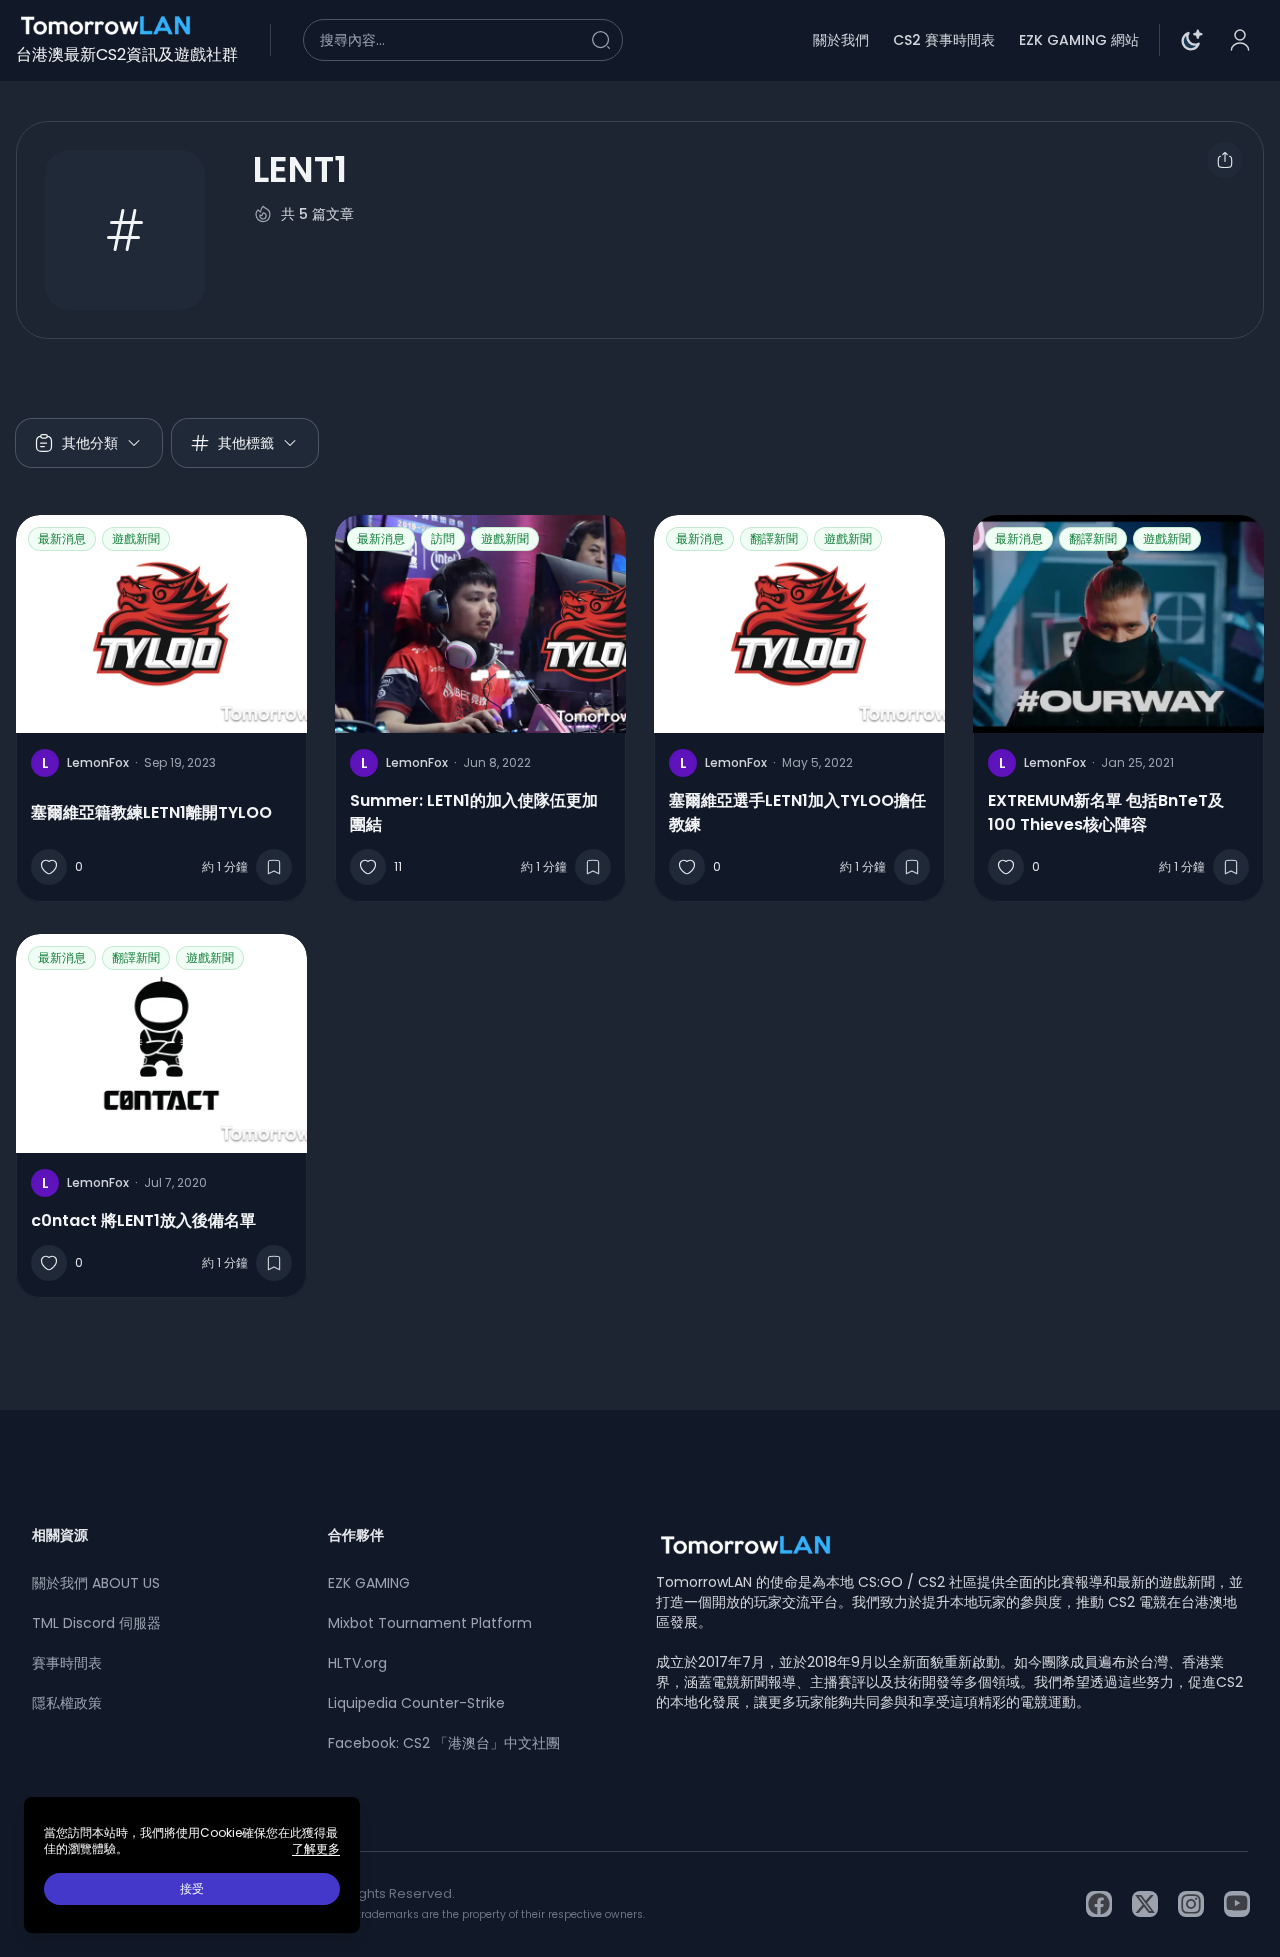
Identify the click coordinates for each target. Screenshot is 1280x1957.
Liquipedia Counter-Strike (416, 1703)
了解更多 (316, 1849)
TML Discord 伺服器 (96, 1623)
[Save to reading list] (274, 867)
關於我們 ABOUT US (96, 1583)
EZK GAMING (369, 1583)
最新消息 (62, 538)
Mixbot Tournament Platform (430, 1623)
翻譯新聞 (774, 538)
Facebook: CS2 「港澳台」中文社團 (444, 1743)
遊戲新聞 (136, 538)
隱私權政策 (67, 1703)
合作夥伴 (356, 1535)
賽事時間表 (67, 1663)
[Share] (1225, 160)
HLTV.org (357, 1663)
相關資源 (60, 1535)
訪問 (443, 538)
